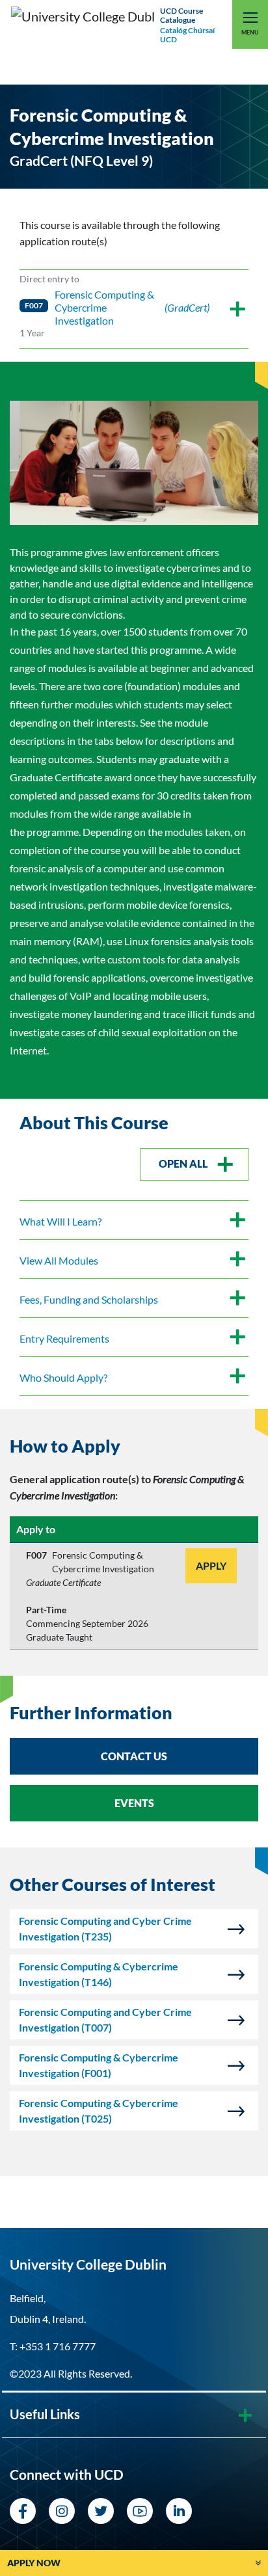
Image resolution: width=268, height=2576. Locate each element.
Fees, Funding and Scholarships (89, 1299)
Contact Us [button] (134, 1756)
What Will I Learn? (60, 1221)
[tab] (134, 1447)
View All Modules (59, 1260)
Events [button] (134, 1803)
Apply (211, 1565)
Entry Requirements (64, 1338)
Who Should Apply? (63, 1377)
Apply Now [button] (34, 2563)
